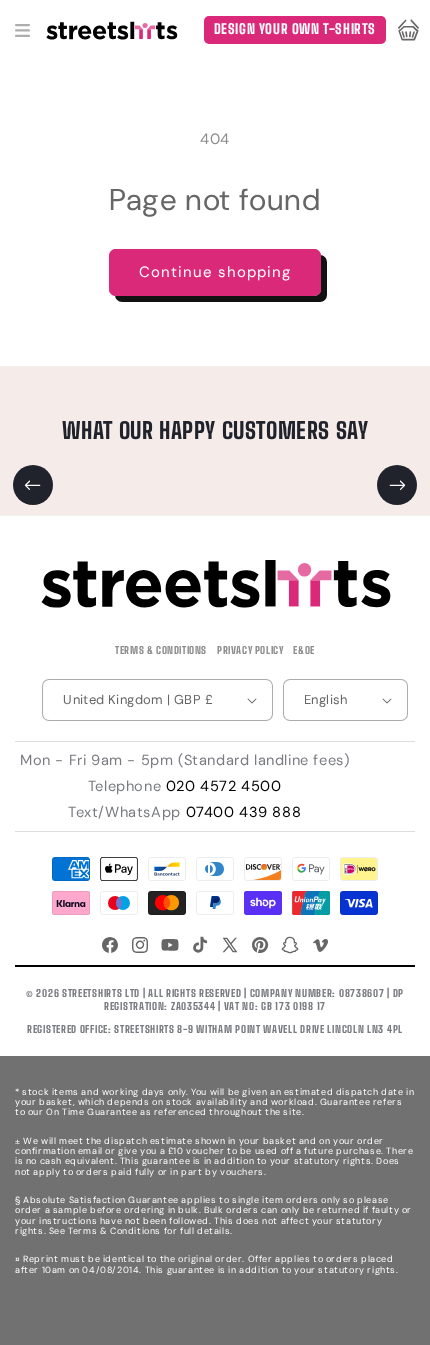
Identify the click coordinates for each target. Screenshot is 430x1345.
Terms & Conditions (161, 650)
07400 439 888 (244, 812)
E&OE (303, 650)
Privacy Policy (250, 650)
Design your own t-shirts (295, 29)
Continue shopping (215, 272)
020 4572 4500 (224, 786)
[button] (22, 30)
